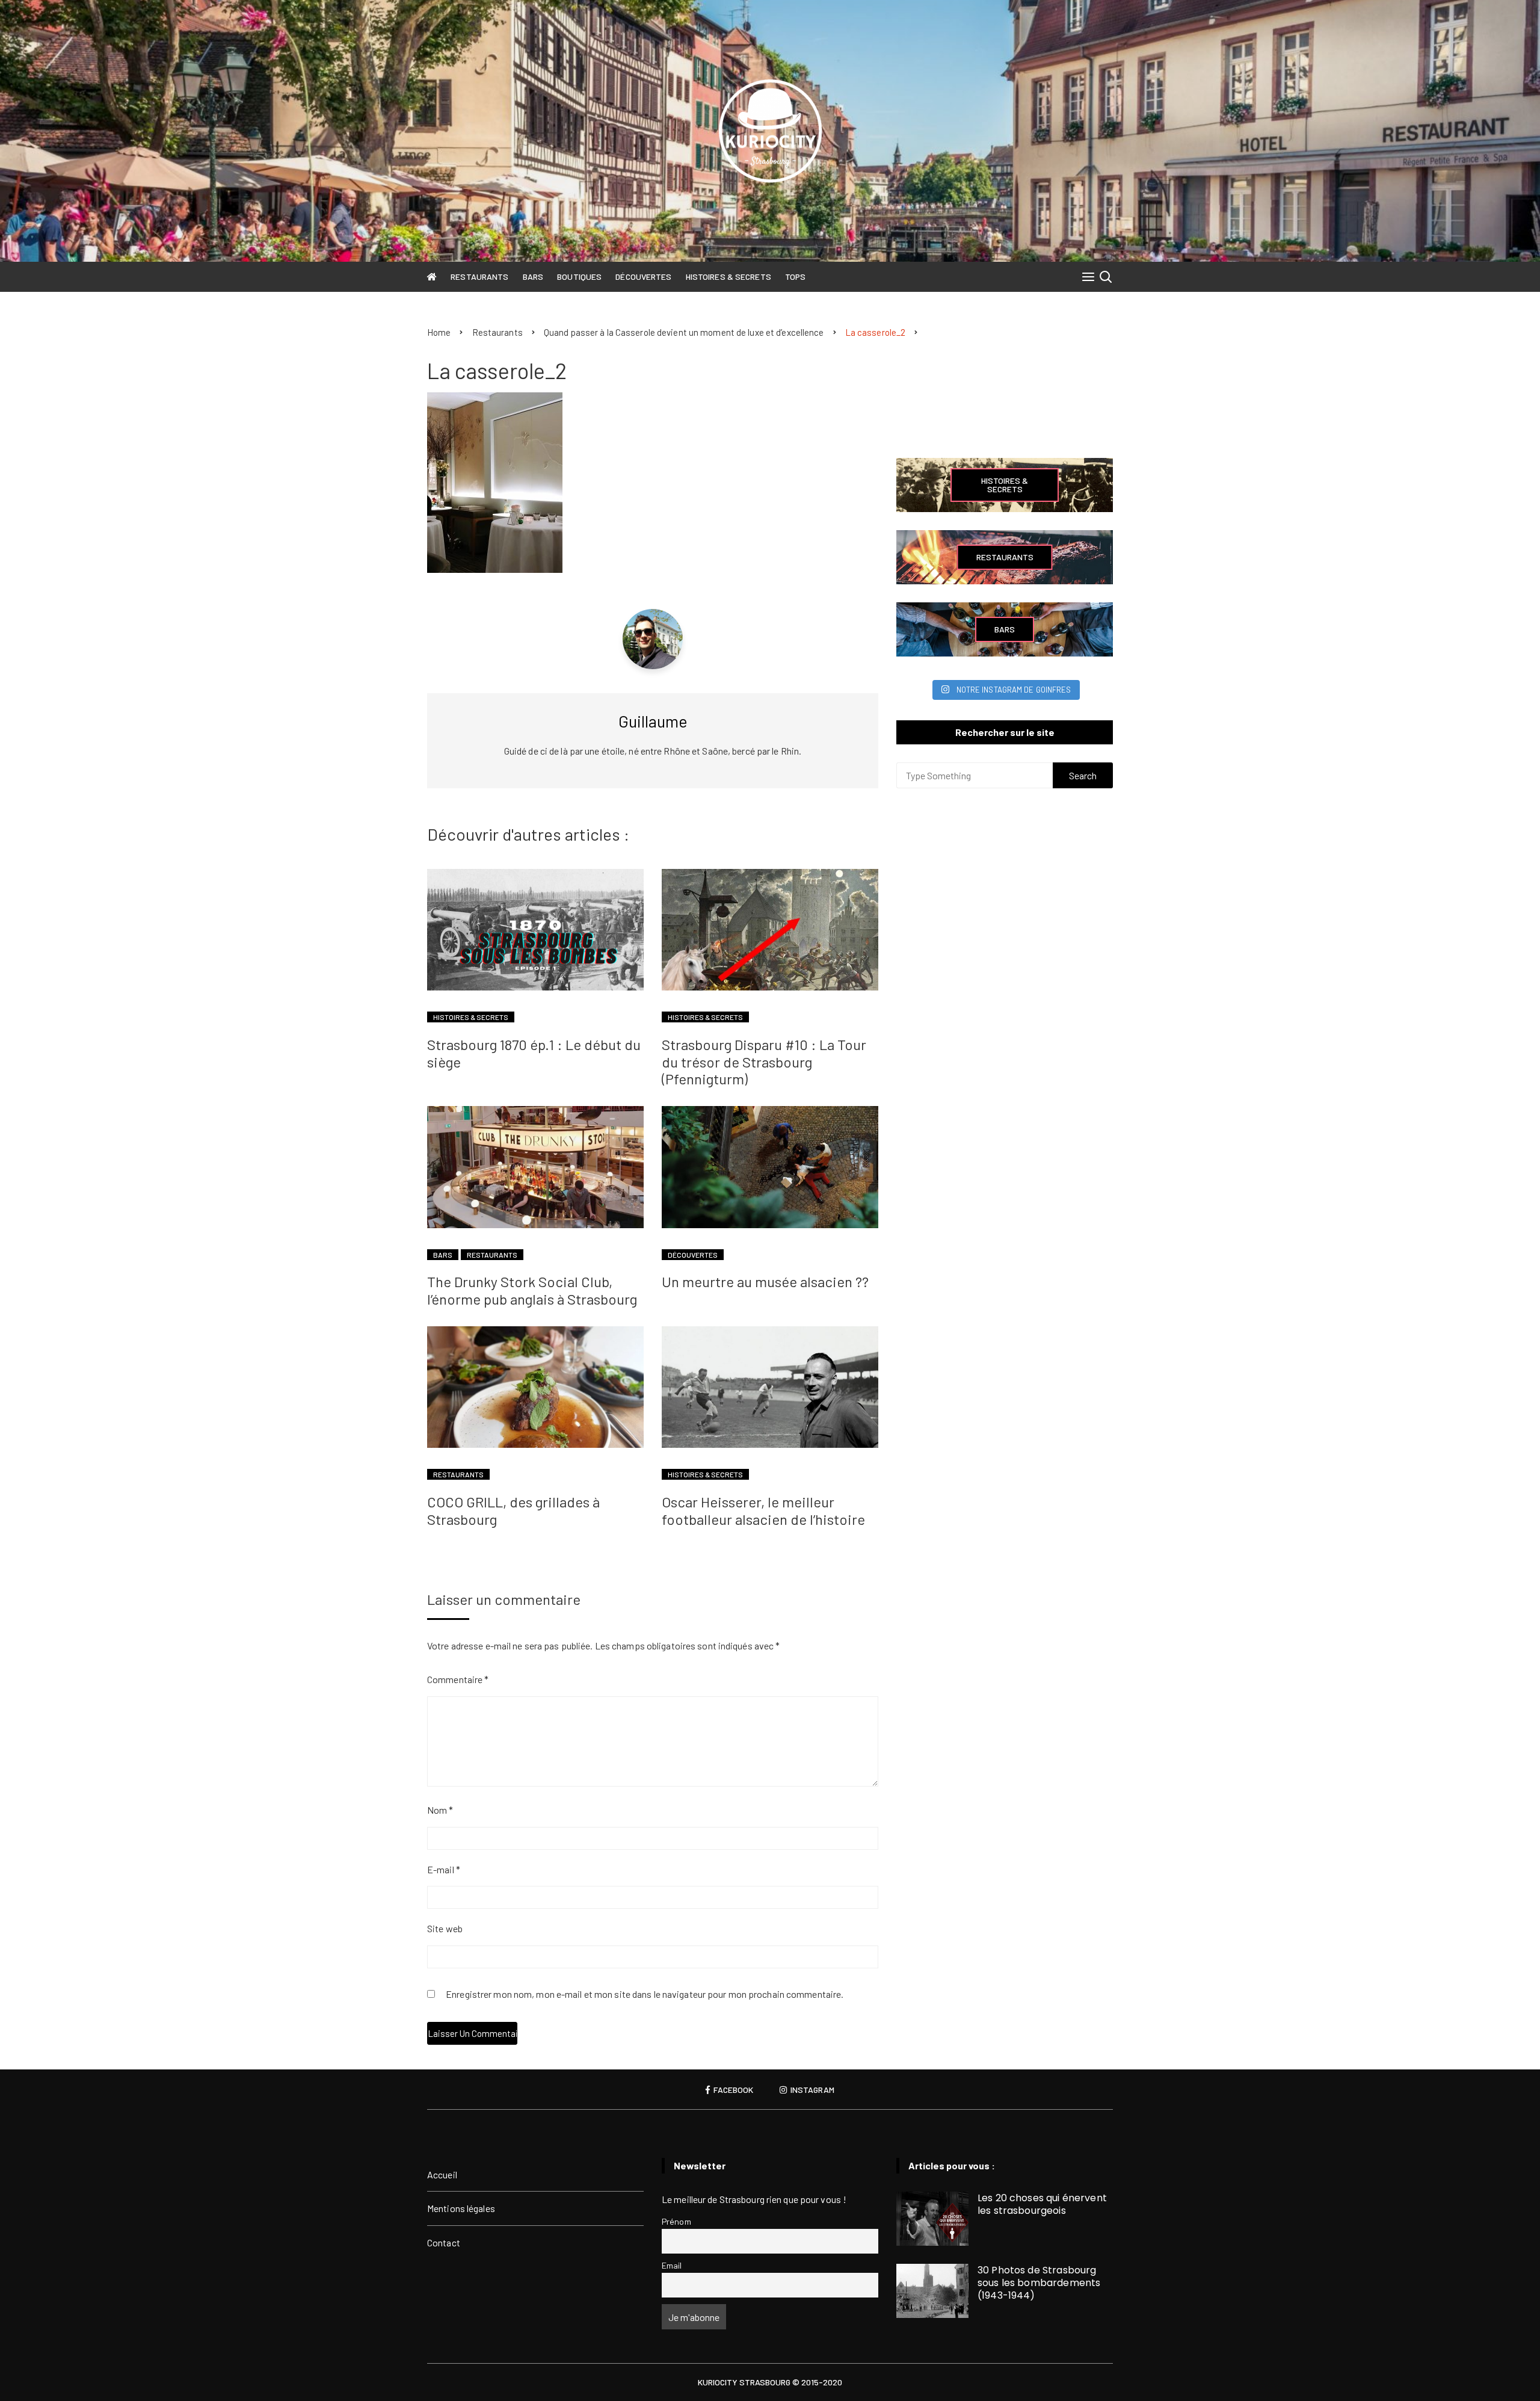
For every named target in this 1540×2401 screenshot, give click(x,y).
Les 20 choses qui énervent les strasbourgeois (1042, 2204)
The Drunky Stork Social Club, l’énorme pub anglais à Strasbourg (532, 1290)
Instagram (812, 2090)
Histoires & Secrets (728, 277)
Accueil (442, 2174)
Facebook (732, 2090)
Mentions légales (461, 2208)
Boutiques (579, 277)
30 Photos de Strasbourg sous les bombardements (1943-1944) (1039, 2283)
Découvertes (643, 277)
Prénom (676, 2221)
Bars (533, 277)
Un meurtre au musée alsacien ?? (765, 1281)
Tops (795, 277)
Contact (444, 2242)
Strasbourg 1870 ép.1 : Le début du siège (534, 1053)
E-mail (444, 1869)
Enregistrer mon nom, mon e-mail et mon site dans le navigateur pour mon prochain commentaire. (645, 1995)
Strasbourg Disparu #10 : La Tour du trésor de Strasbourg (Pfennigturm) (764, 1062)
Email (672, 2265)
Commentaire (458, 1679)
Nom (440, 1810)
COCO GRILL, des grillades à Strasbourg (513, 1510)
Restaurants (479, 277)
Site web (445, 1928)
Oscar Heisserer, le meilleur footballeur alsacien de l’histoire (763, 1510)
